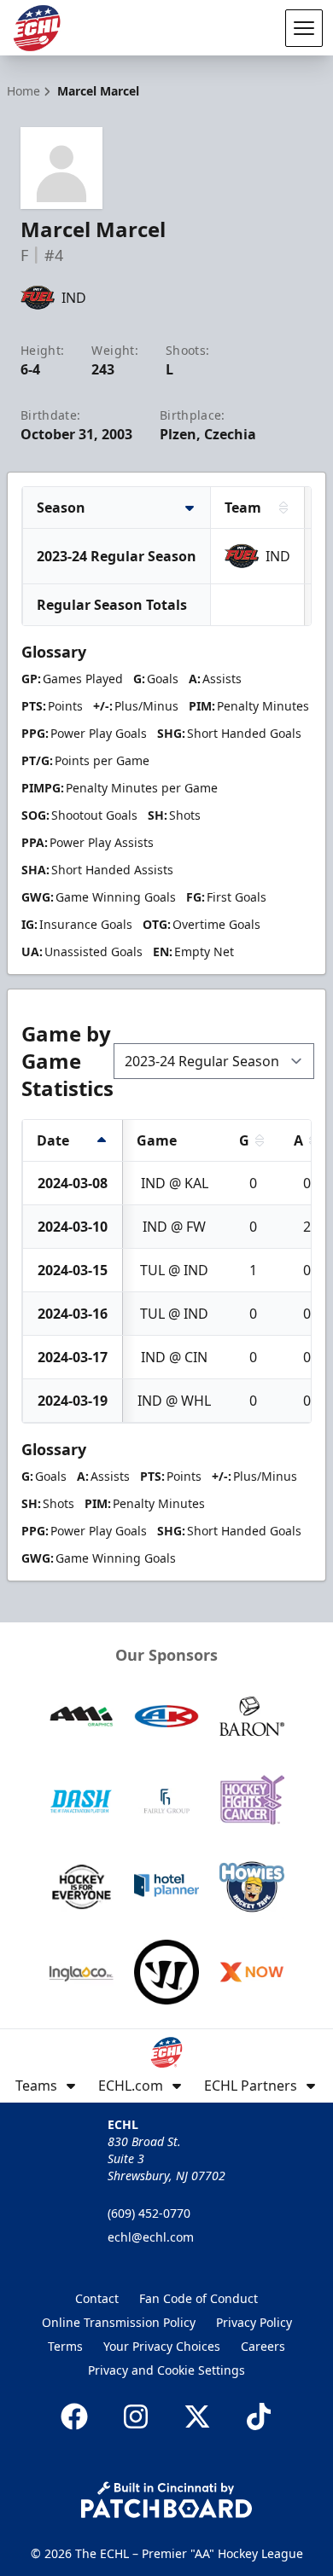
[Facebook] (74, 2416)
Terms (65, 2346)
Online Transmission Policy (119, 2322)
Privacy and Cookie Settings (166, 2370)
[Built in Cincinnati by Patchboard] (166, 2500)
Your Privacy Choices (162, 2346)
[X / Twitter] (197, 2416)
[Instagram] (136, 2416)
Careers (263, 2346)
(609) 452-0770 (149, 2213)
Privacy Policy (254, 2322)
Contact (97, 2298)
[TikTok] (259, 2416)
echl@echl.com (151, 2237)
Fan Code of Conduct (199, 2298)
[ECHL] (37, 28)
